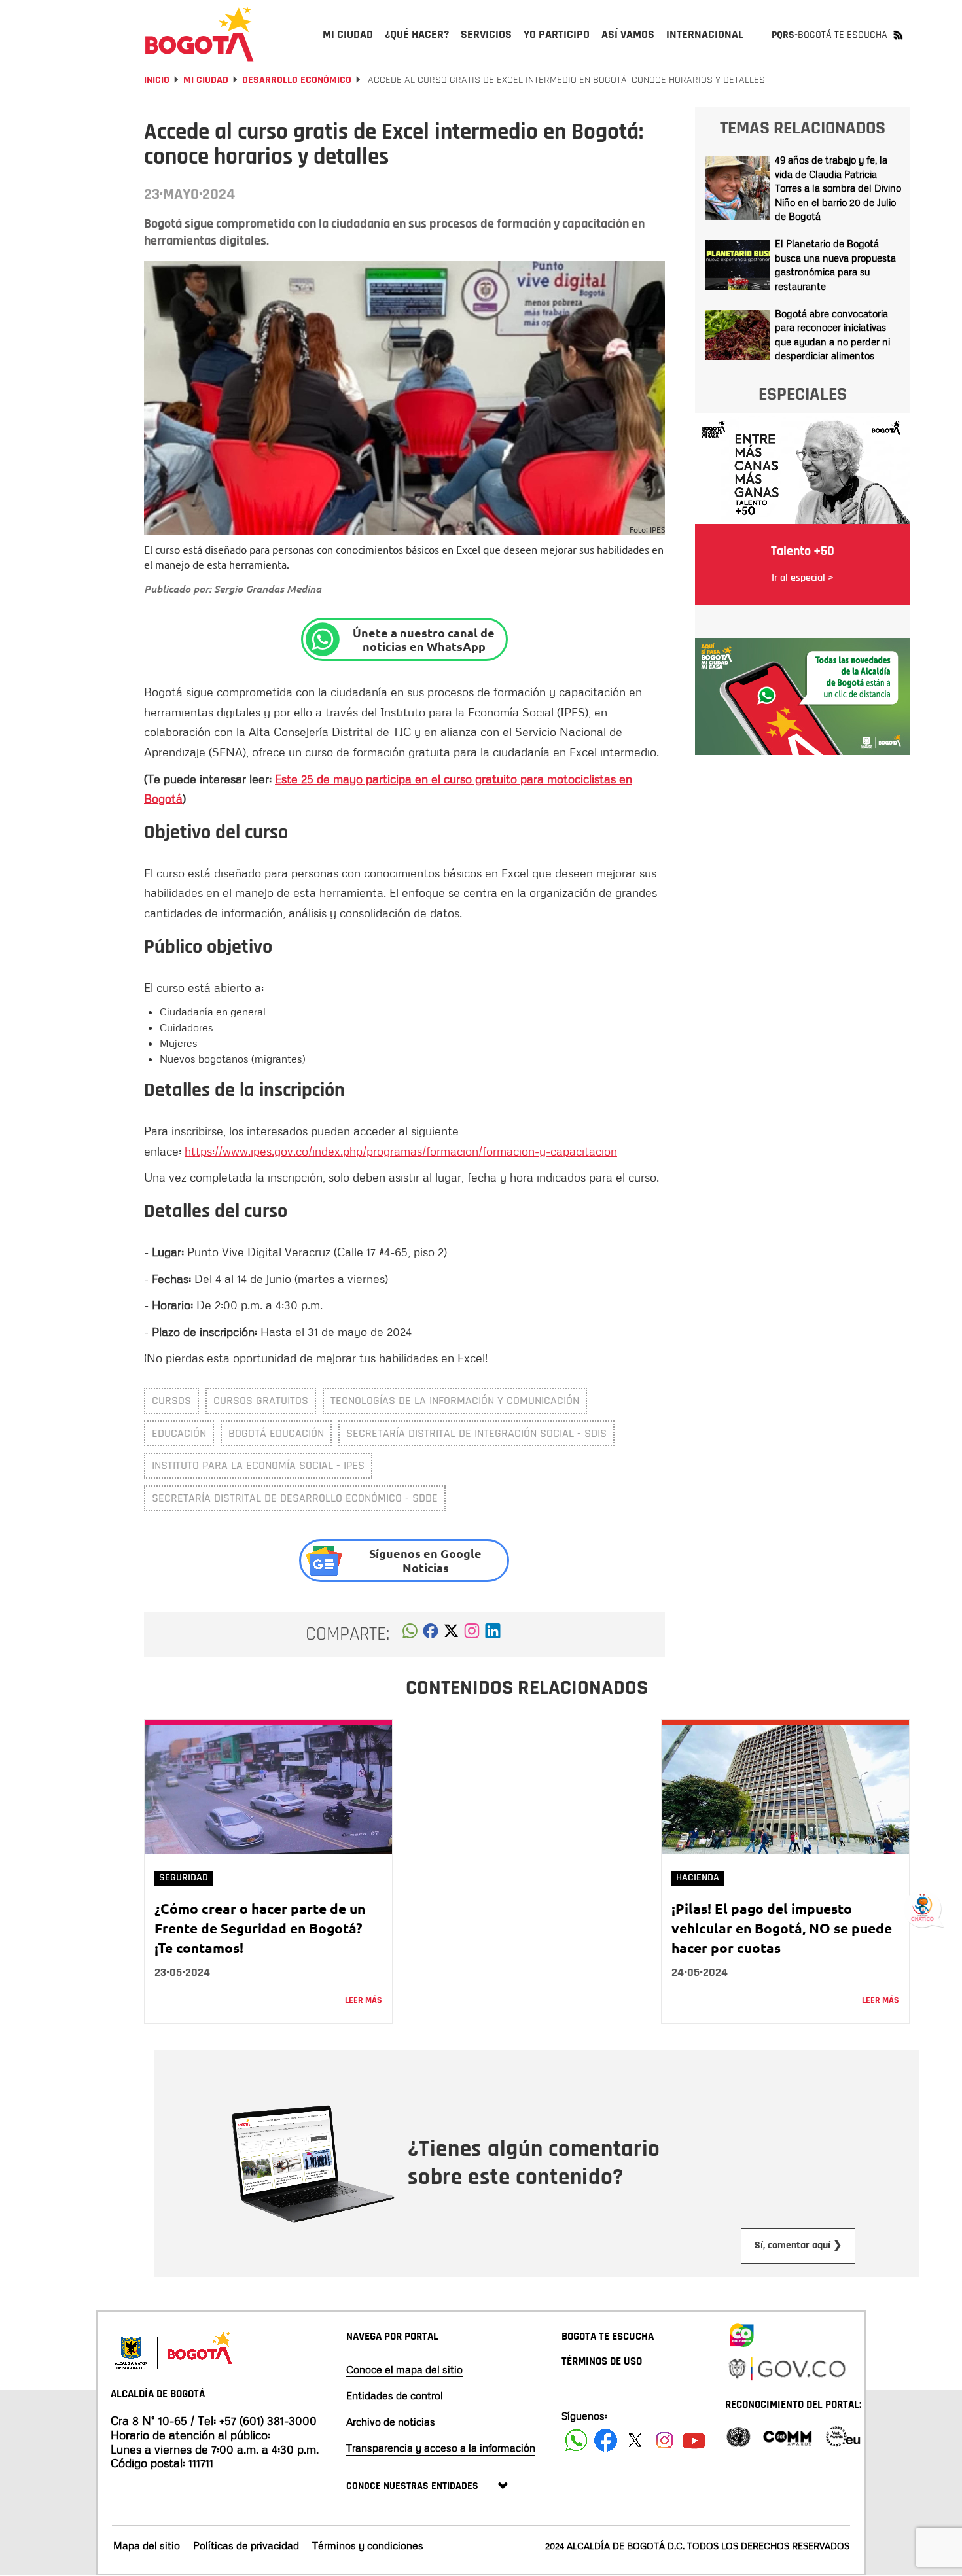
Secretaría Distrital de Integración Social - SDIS (476, 1433)
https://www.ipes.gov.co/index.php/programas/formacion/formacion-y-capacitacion (401, 1151)
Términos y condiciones (368, 2545)
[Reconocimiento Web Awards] (843, 2436)
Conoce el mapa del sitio (404, 2369)
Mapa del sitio (147, 2545)
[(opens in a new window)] (472, 1634)
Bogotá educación (276, 1433)
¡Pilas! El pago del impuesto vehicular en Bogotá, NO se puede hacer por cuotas (782, 1928)
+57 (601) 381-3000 (268, 2420)
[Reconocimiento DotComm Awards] (787, 2436)
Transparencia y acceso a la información (441, 2448)
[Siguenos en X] (635, 2440)
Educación (179, 1433)
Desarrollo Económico (297, 80)
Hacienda (698, 1878)
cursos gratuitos (261, 1401)
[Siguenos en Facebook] (576, 2440)
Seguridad (184, 1878)
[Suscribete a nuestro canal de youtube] (694, 2440)
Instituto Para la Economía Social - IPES (258, 1465)
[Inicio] (200, 34)
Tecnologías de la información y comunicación (455, 1401)
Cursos (171, 1401)
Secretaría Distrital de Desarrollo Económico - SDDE (295, 1498)
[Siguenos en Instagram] (665, 2440)
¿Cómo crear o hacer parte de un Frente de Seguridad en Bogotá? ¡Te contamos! (260, 1928)
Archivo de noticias (391, 2422)
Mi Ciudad (206, 80)
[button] (410, 1634)
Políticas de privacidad (246, 2545)
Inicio (157, 80)
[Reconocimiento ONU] (738, 2436)
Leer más (364, 2000)
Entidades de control (395, 2395)
